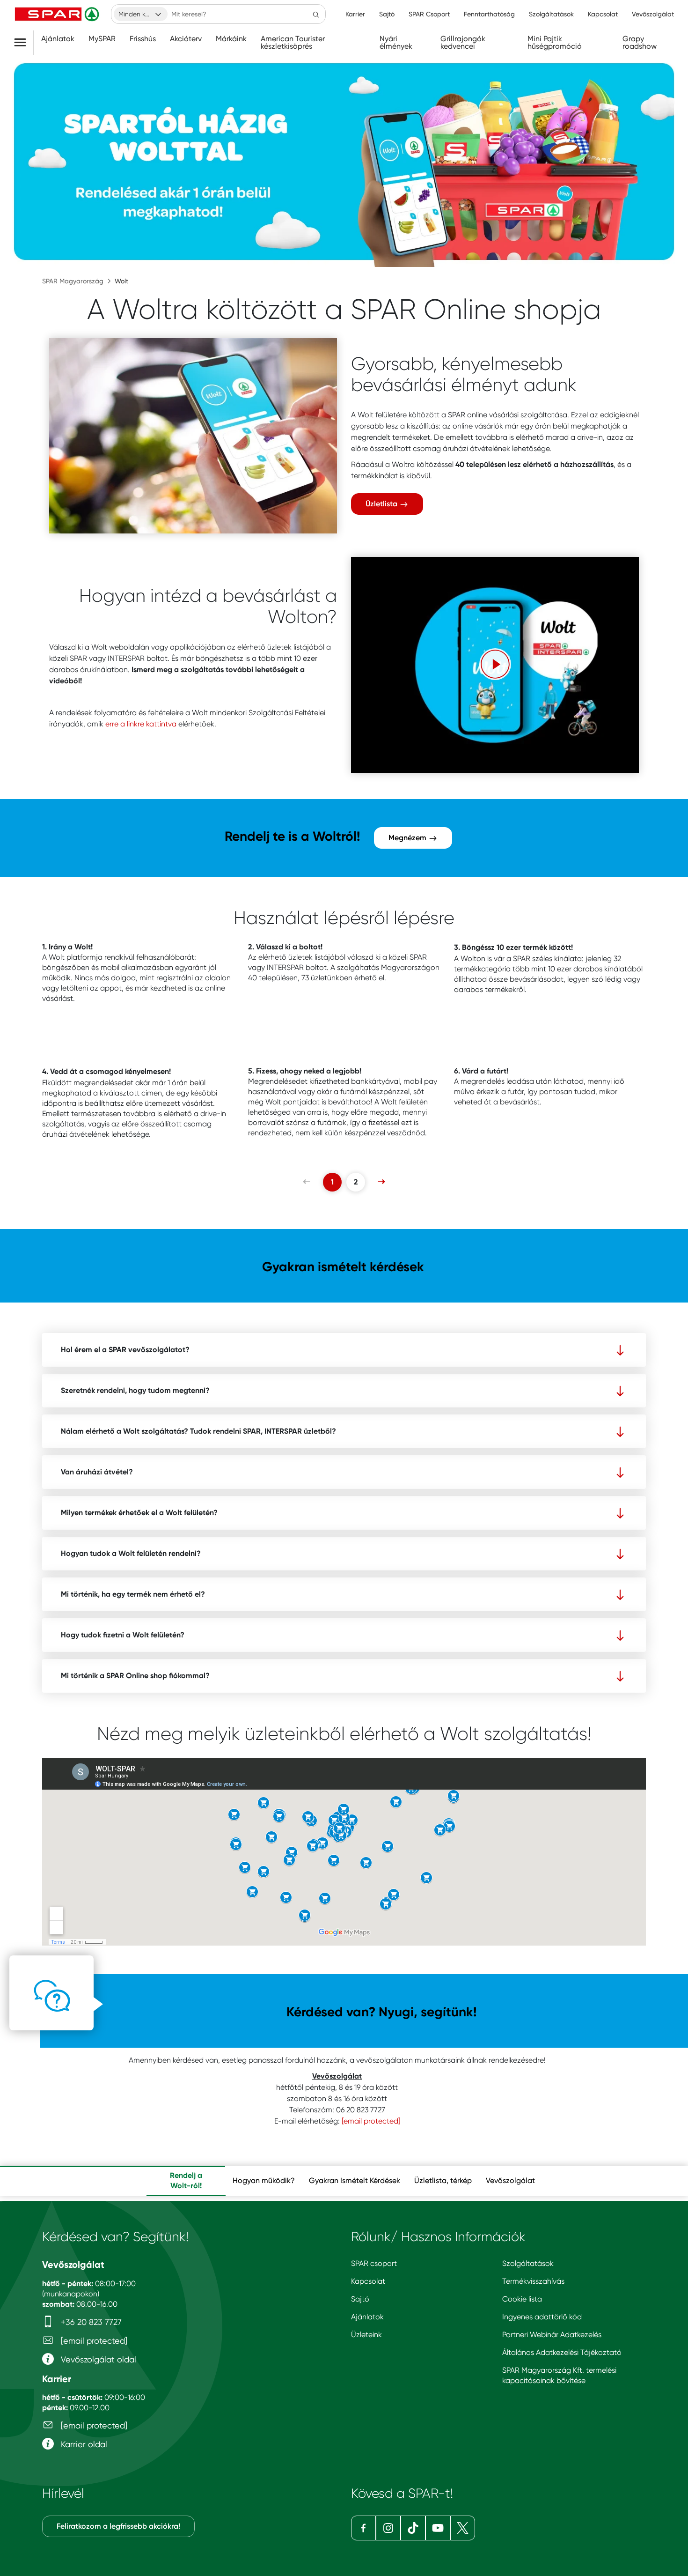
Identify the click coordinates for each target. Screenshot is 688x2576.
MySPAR (102, 39)
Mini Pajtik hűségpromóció (555, 43)
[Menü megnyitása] (24, 43)
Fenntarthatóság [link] (489, 14)
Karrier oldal (83, 2444)
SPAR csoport (374, 2263)
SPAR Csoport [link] (429, 14)
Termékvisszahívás (533, 2281)
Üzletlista (382, 504)
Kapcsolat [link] (603, 14)
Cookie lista (522, 2299)
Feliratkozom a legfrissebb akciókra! (118, 2526)
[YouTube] (438, 2528)
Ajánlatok (58, 39)
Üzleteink (366, 2335)
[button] (495, 664)
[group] (186, 2181)
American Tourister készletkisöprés (293, 43)
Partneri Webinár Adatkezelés (552, 2335)
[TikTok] (413, 2528)
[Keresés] (316, 14)
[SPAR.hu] (58, 14)
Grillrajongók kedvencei (463, 43)
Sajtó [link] (387, 14)
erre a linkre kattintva (141, 724)
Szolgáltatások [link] (551, 14)
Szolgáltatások (528, 2263)
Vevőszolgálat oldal (97, 2359)
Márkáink (231, 39)
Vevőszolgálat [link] (653, 14)
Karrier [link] (355, 14)
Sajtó (360, 2299)
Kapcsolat (368, 2281)
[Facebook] (363, 2528)
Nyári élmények (396, 43)
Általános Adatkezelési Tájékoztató (562, 2352)
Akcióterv (186, 39)
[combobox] (141, 14)
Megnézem (408, 838)
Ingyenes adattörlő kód (542, 2317)
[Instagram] (388, 2528)
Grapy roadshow (640, 43)
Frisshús (143, 39)
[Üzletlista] (193, 436)
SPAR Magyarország (73, 281)
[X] (463, 2528)
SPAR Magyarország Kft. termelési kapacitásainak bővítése (559, 2375)
